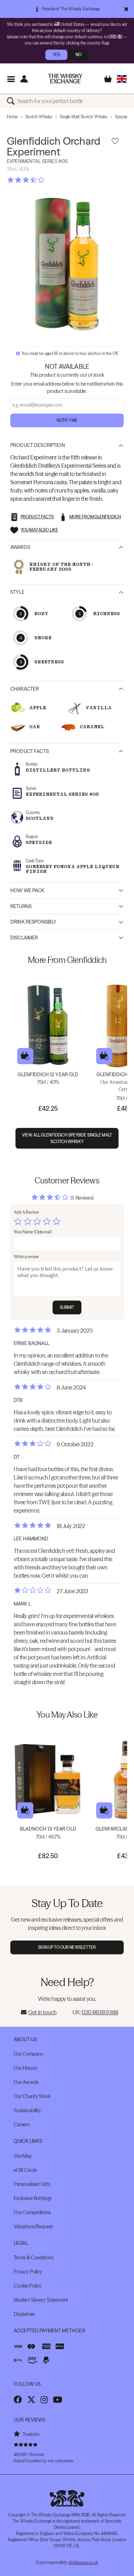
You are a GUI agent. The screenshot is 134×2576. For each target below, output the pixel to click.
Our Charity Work (32, 2096)
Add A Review (26, 1212)
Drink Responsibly (33, 922)
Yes (56, 55)
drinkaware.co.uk (83, 2562)
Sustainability (27, 2110)
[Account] (24, 79)
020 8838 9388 (100, 2012)
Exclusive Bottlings (33, 2198)
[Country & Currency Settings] (122, 79)
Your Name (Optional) (33, 1232)
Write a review (26, 1257)
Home (12, 117)
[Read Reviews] (43, 180)
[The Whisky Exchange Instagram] (44, 2400)
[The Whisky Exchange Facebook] (18, 2400)
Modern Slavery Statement (41, 2300)
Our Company (28, 2054)
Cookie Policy (28, 2286)
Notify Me (67, 420)
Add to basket (25, 1056)
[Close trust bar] (126, 9)
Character (25, 689)
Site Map (23, 2156)
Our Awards (26, 2082)
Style (17, 592)
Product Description (38, 445)
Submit (67, 1307)
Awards (20, 547)
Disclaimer (24, 938)
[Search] (12, 101)
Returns (21, 906)
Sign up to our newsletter (67, 1947)
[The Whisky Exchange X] (31, 2400)
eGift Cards (25, 2170)
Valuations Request (33, 2227)
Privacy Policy (28, 2272)
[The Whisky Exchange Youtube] (58, 2400)
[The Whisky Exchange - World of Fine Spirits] (65, 79)
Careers (22, 2125)
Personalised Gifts (32, 2184)
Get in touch (42, 2012)
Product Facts (30, 751)
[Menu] (11, 79)
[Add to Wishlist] (115, 141)
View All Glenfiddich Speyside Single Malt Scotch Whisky (67, 1138)
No (79, 55)
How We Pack (27, 890)
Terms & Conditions (33, 2258)
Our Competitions (32, 2212)
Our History (26, 2068)
